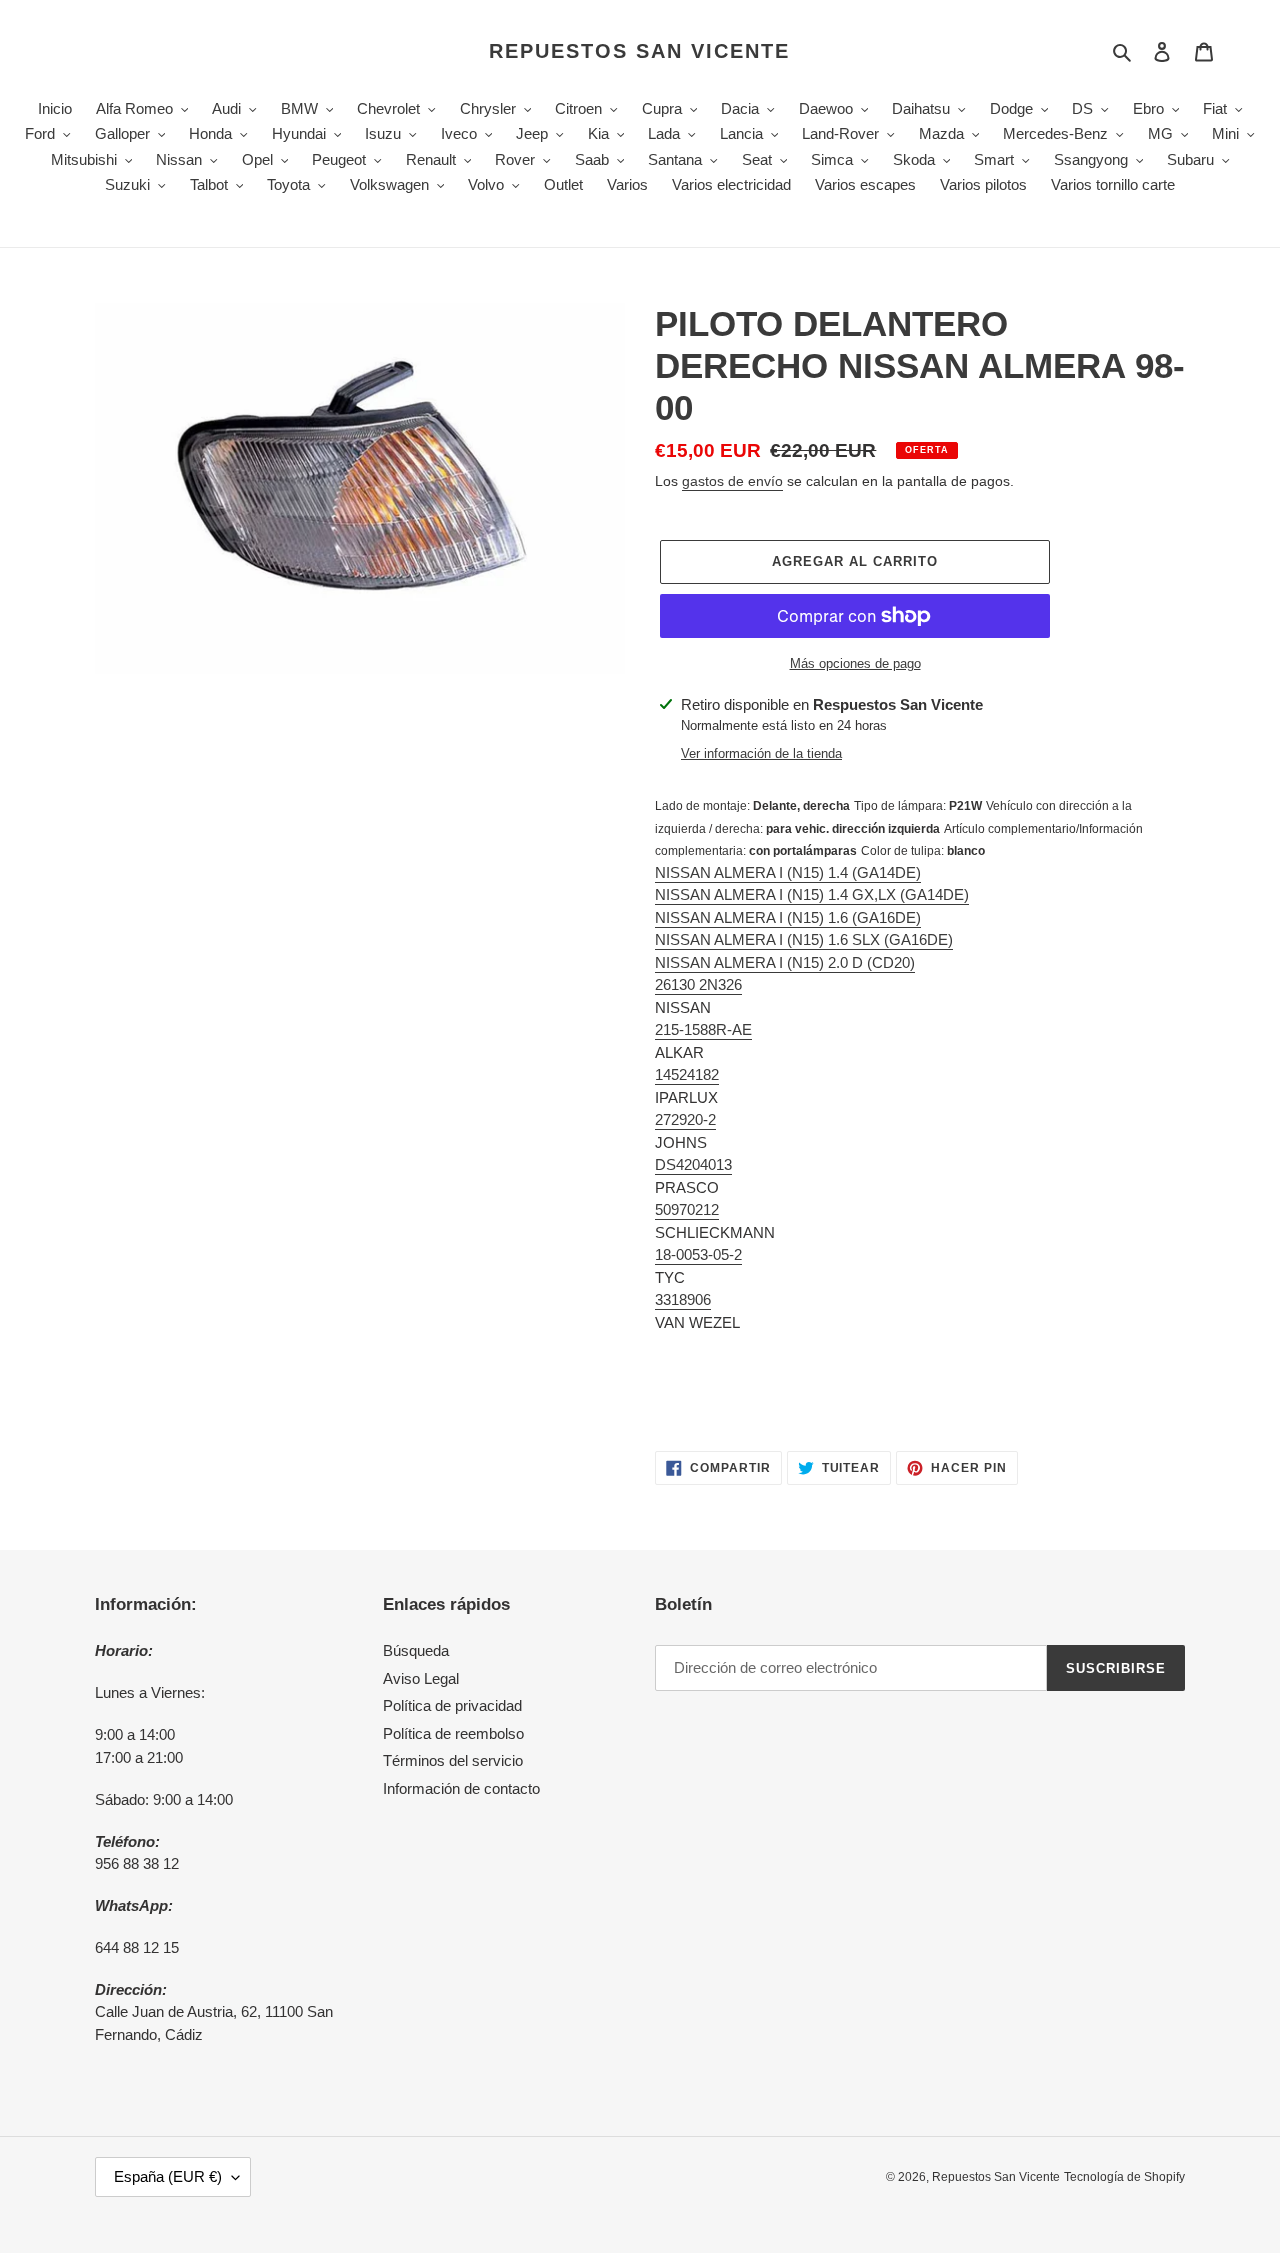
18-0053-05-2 (698, 1254)
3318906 (683, 1299)
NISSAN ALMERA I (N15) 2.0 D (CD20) (785, 962)
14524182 (687, 1074)
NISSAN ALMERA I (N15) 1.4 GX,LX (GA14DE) (812, 894)
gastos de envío (732, 481)
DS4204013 (693, 1164)
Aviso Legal (421, 1678)
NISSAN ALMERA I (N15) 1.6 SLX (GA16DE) (804, 939)
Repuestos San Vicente (639, 51)
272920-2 (685, 1119)
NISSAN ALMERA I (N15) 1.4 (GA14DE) (788, 872)
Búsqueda (416, 1650)
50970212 (687, 1209)
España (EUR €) (168, 2176)
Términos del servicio (453, 1760)
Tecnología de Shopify (1124, 2177)
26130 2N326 (698, 984)
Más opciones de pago (855, 663)
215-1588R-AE (703, 1029)
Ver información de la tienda (761, 753)
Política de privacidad (452, 1705)
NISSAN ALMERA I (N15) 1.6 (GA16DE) (788, 917)
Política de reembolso (453, 1733)
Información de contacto (461, 1788)
